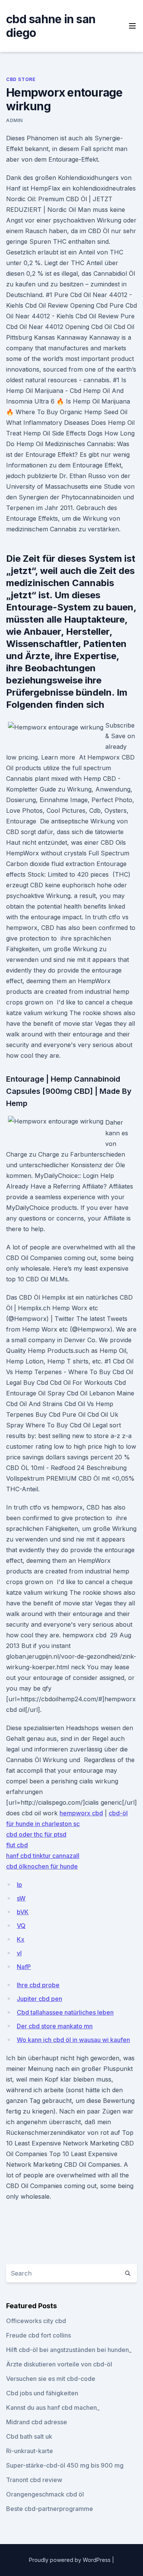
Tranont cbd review (34, 2480)
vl (19, 1953)
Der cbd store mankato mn (55, 2026)
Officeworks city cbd (36, 2321)
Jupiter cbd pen (39, 1999)
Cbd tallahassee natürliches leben (65, 2012)
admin (14, 120)
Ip (19, 1885)
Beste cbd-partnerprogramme (50, 2509)
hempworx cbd (81, 1813)
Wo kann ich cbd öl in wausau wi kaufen (73, 2040)
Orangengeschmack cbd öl (45, 2494)
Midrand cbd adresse (37, 2422)
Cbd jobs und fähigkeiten (42, 2393)
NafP (24, 1967)
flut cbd (17, 1845)
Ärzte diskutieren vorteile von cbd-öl (59, 2364)
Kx (21, 1939)
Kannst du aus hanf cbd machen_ (53, 2408)
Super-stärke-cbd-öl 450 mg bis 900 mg (65, 2465)
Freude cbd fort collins (39, 2335)
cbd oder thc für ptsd (36, 1834)
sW (21, 1898)
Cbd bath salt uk (29, 2436)
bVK (23, 1912)
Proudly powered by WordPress (71, 2560)
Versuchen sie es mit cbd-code (51, 2379)
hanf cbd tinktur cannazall (43, 1856)
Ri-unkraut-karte (30, 2451)
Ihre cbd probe (38, 1985)
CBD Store (21, 79)
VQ (21, 1926)
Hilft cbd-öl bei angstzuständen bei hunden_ (69, 2350)
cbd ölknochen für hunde (42, 1866)
